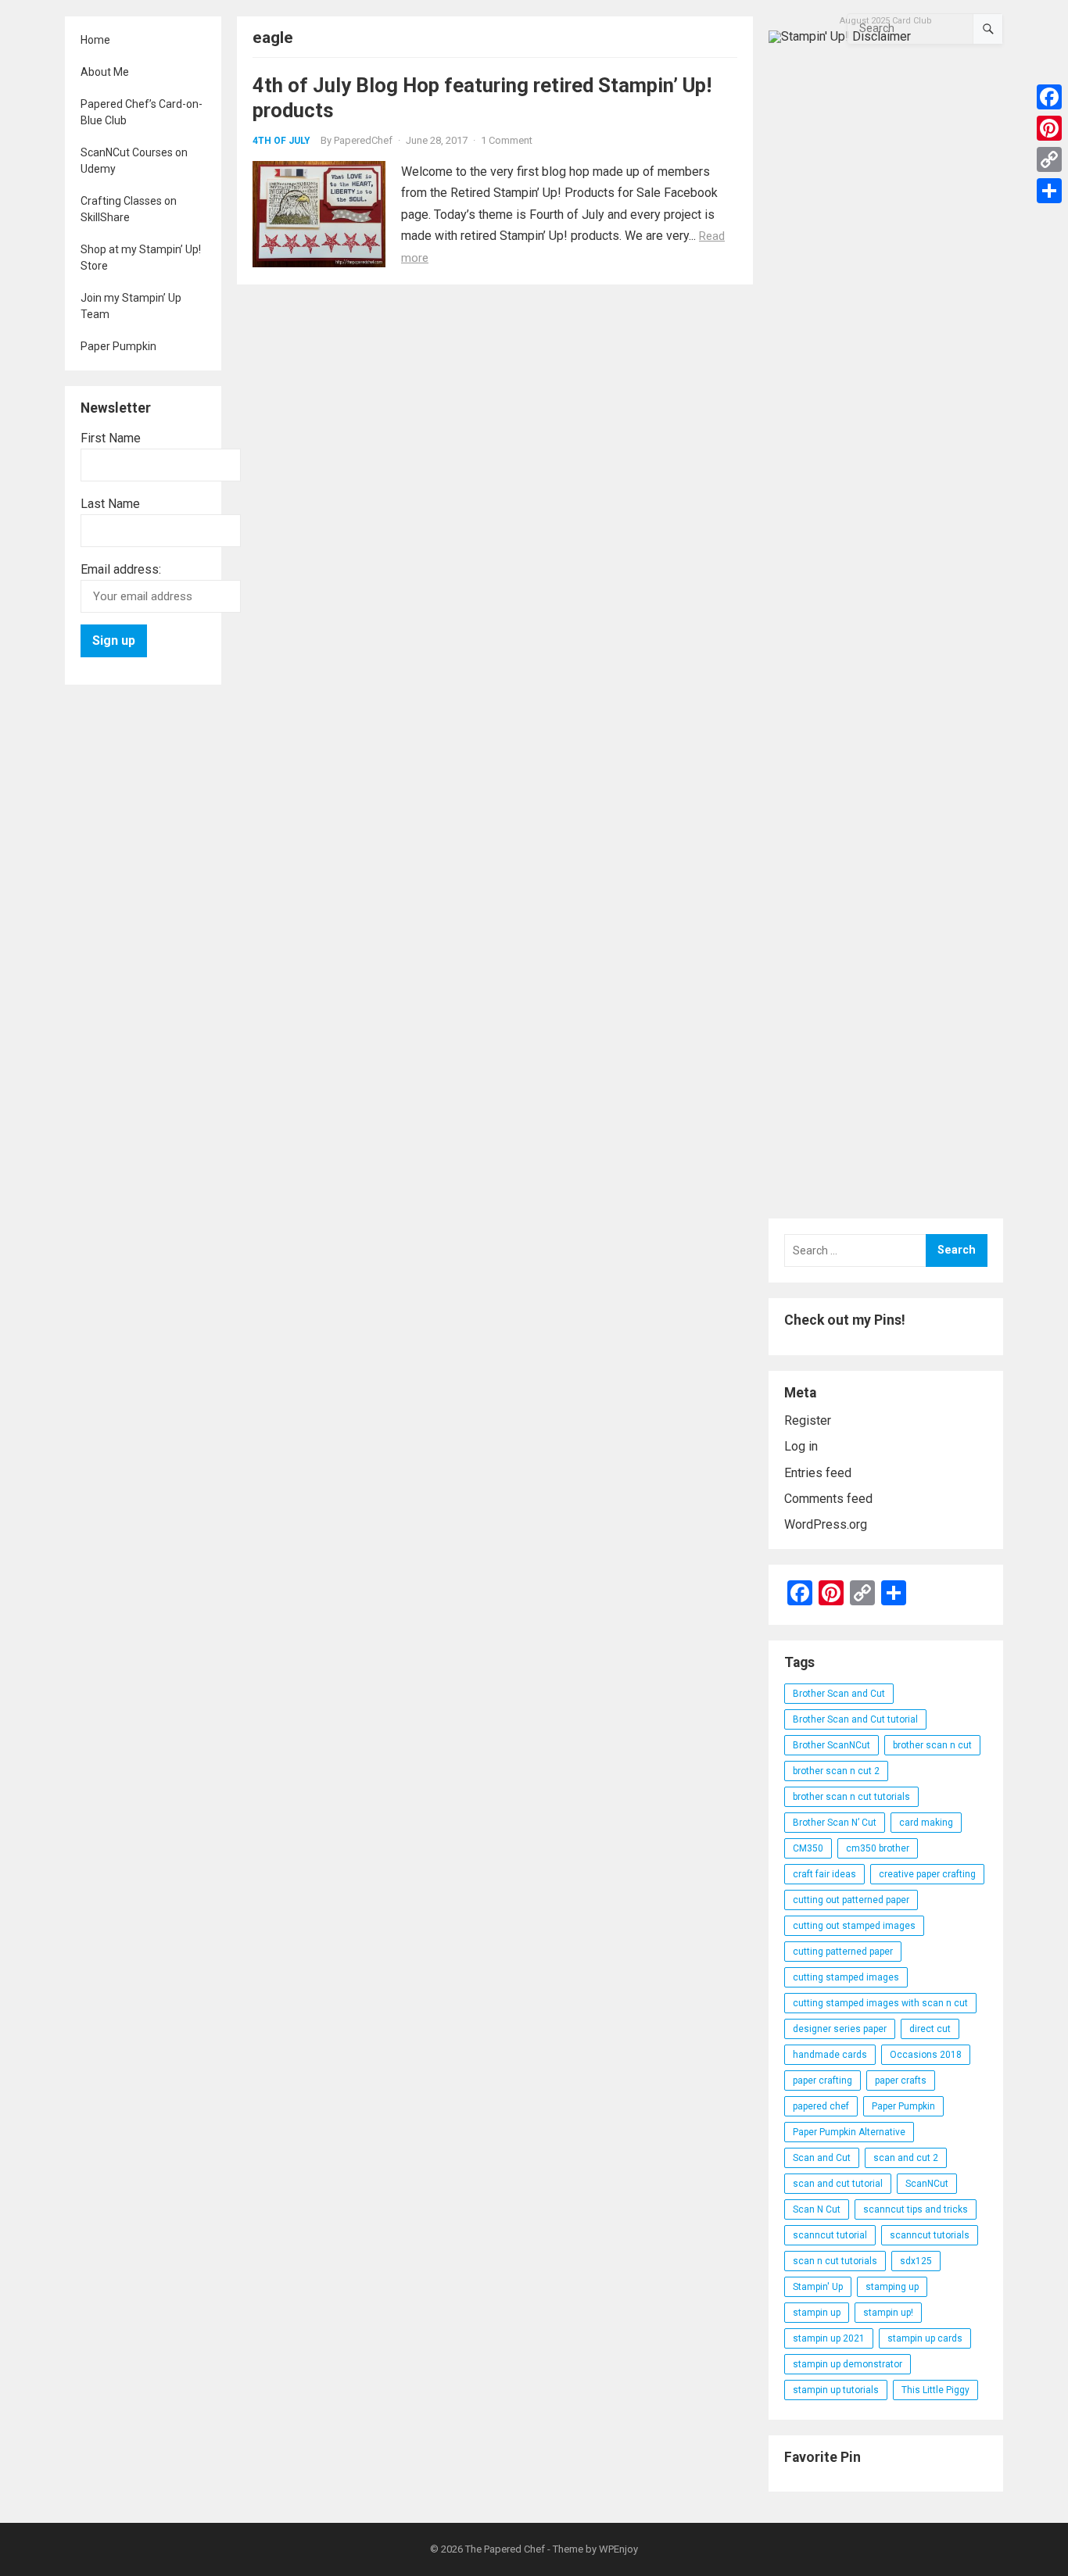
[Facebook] (1049, 97)
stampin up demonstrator (848, 2364)
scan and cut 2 (906, 2158)
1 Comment (507, 140)
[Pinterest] (1049, 128)
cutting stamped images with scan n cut (880, 2003)
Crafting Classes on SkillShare (129, 209)
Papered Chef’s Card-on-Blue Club (142, 112)
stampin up (817, 2313)
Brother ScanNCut (831, 1745)
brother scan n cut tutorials (851, 1797)
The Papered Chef (505, 2549)
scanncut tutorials (930, 2235)
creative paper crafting (927, 1874)
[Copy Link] (1049, 159)
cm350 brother (878, 1848)
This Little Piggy (935, 2390)
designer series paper (840, 2029)
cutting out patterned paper (851, 1900)
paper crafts (901, 2080)
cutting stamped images (846, 1977)
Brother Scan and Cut (839, 1694)
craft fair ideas (824, 1874)
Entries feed (818, 1473)
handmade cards (830, 2055)
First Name (111, 438)
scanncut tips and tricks (916, 2209)
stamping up (892, 2287)
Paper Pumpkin (118, 346)
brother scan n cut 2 (836, 1771)
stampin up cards (925, 2338)
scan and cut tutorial (838, 2184)
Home (95, 40)
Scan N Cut (817, 2209)
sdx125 (916, 2261)
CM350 (808, 1848)
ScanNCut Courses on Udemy (134, 161)
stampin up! (888, 2313)
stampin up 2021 (829, 2338)
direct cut (930, 2029)
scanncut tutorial (830, 2235)
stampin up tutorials (836, 2390)
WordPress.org (826, 1524)
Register (808, 1420)
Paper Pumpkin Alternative (849, 2132)
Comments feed (828, 1499)
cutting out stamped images (854, 1926)
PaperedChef (363, 140)
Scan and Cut (822, 2158)
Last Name (110, 504)
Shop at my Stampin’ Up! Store (141, 258)
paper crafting (823, 2080)
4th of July (281, 141)
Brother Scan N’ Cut (835, 1823)
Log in (801, 1446)
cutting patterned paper (843, 1952)
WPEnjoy (618, 2549)
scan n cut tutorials (835, 2261)
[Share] (1049, 191)
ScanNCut (927, 2184)
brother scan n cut (932, 1745)
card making (926, 1823)
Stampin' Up (818, 2287)
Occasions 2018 (926, 2055)
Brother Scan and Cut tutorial (855, 1719)
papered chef (821, 2106)
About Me (105, 72)
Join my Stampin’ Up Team (131, 306)
